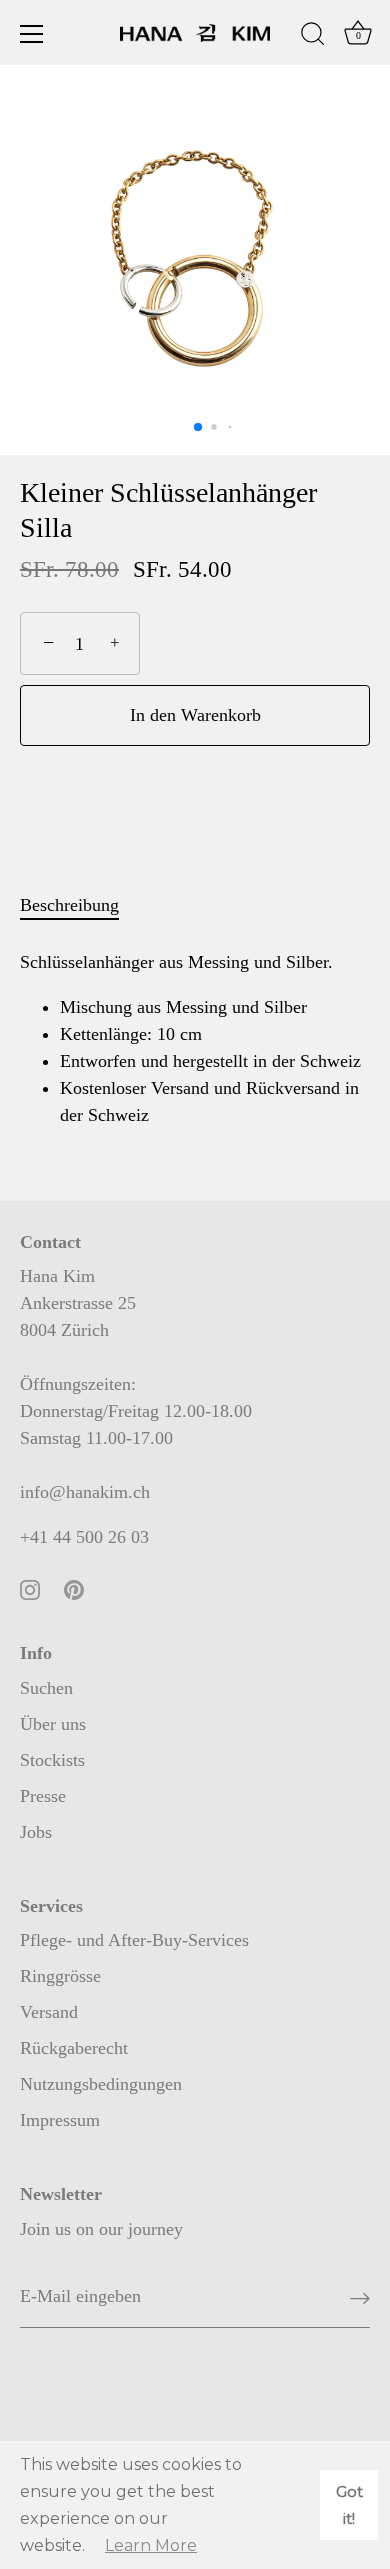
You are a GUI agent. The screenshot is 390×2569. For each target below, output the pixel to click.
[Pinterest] (74, 1588)
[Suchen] (313, 37)
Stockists (52, 1760)
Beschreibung (69, 905)
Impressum (60, 2120)
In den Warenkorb (195, 715)
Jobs (36, 1832)
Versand (49, 2012)
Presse (43, 1796)
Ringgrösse (60, 1976)
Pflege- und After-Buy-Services (134, 1940)
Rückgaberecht (74, 2048)
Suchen (46, 1688)
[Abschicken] (360, 2297)
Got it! (349, 2505)
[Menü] (32, 34)
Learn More (151, 2545)
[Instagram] (30, 1588)
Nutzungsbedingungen (101, 2084)
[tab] (79, 905)
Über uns (53, 1724)
